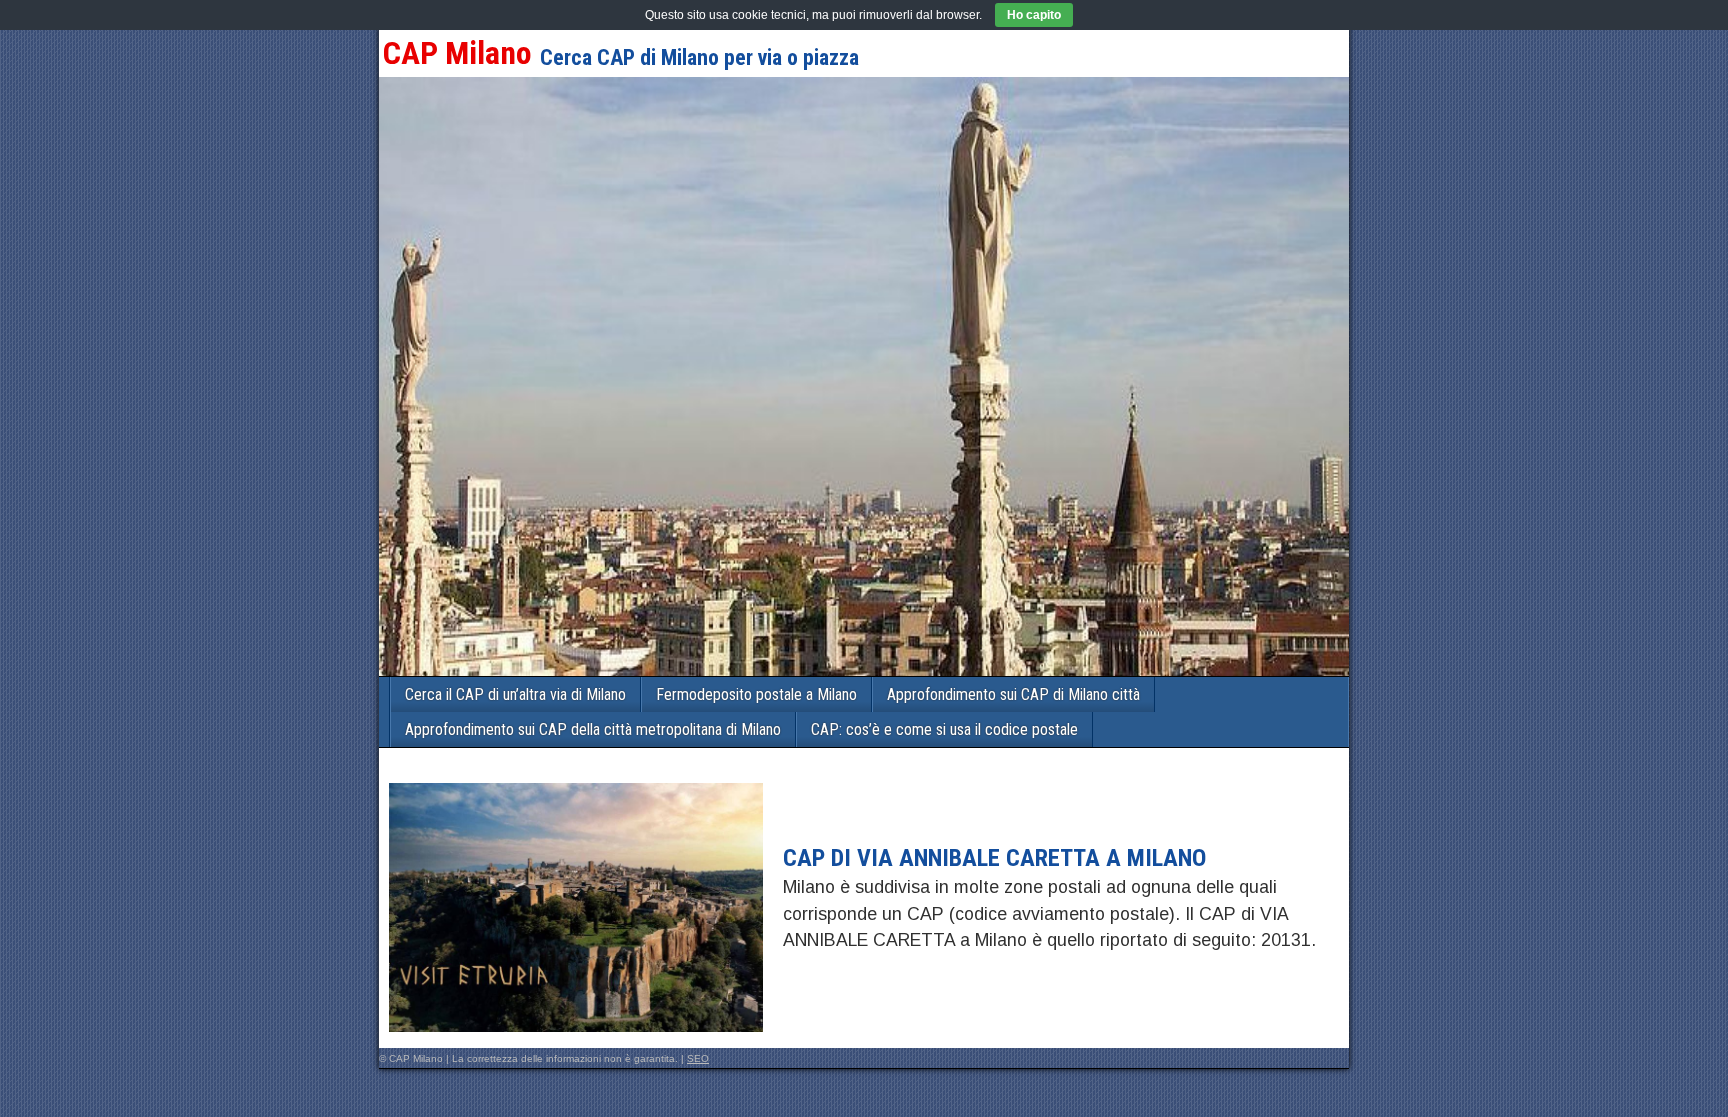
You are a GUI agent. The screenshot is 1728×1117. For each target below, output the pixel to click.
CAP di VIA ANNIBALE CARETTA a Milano (994, 858)
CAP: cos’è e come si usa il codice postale (944, 729)
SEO (698, 1058)
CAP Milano (457, 53)
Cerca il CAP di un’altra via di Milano (515, 694)
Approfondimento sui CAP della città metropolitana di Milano (593, 729)
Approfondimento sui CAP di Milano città (1013, 694)
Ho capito (1034, 15)
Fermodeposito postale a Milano (756, 694)
